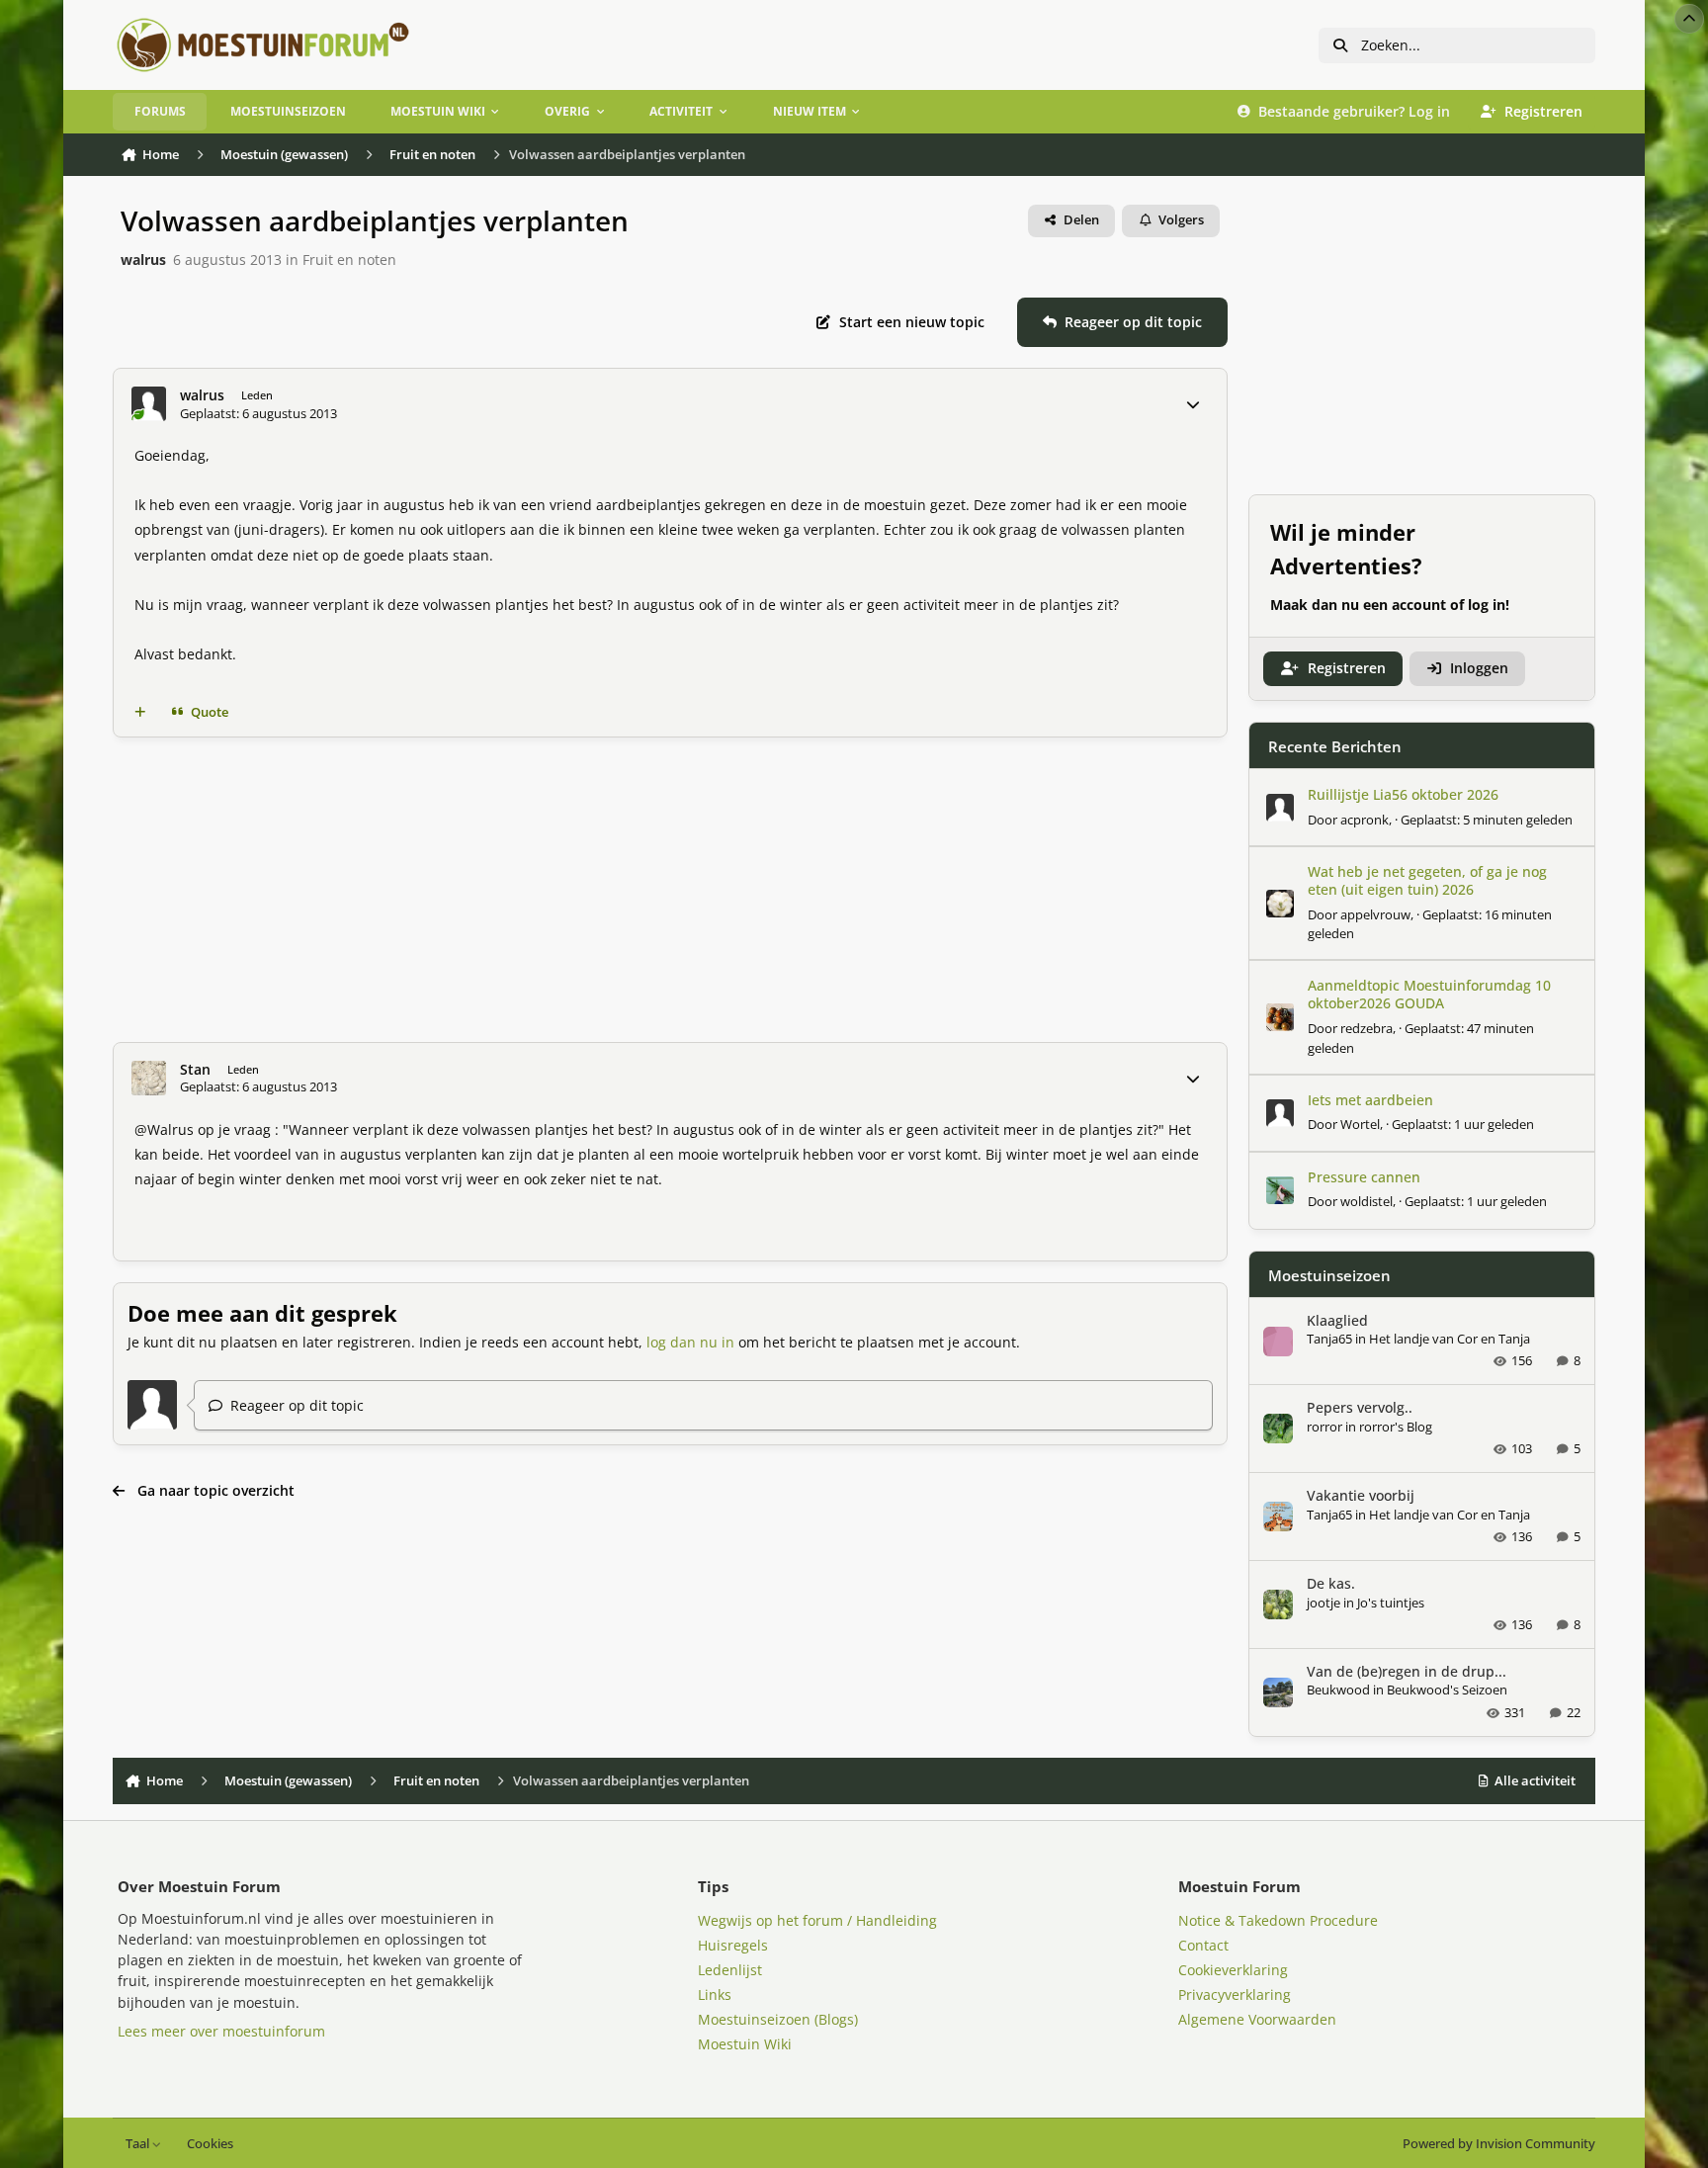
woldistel (1366, 1201)
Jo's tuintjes (1391, 1603)
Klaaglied (1337, 1320)
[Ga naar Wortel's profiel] (1280, 1113)
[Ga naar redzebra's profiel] (1280, 1017)
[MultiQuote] (140, 712)
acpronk (1365, 820)
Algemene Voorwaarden (1257, 2019)
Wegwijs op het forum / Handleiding (817, 1920)
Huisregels (733, 1945)
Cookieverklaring (1233, 1970)
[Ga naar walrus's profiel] (149, 404)
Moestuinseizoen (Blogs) (778, 2019)
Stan (195, 1070)
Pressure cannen (1364, 1177)
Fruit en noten (349, 260)
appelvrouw (1375, 914)
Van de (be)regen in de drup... (1407, 1671)
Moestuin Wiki (745, 2044)
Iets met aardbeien (1370, 1100)
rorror (1324, 1427)
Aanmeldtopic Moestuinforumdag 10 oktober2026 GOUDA (1429, 994)
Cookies (210, 2144)
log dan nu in (690, 1342)
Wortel (1360, 1124)
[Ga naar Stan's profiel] (149, 1078)
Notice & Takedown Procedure (1278, 1920)
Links (715, 1995)
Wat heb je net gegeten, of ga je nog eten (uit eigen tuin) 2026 (1427, 880)
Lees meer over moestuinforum (221, 2031)
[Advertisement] (670, 890)
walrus (143, 260)
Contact (1203, 1945)
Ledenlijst (730, 1970)
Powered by (1499, 2144)
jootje (1324, 1603)
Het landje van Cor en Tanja (1450, 1339)
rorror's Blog (1396, 1427)
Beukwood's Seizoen (1447, 1690)
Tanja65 (1329, 1339)
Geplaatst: (1487, 820)
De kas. (1331, 1583)
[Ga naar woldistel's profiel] (1280, 1190)
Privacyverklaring (1235, 1995)
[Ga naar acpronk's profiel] (1280, 808)
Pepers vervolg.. (1360, 1407)
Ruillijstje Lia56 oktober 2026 (1403, 794)
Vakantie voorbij (1361, 1495)
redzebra (1366, 1028)
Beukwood (1338, 1690)
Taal (139, 2144)
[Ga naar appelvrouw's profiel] (1280, 904)
